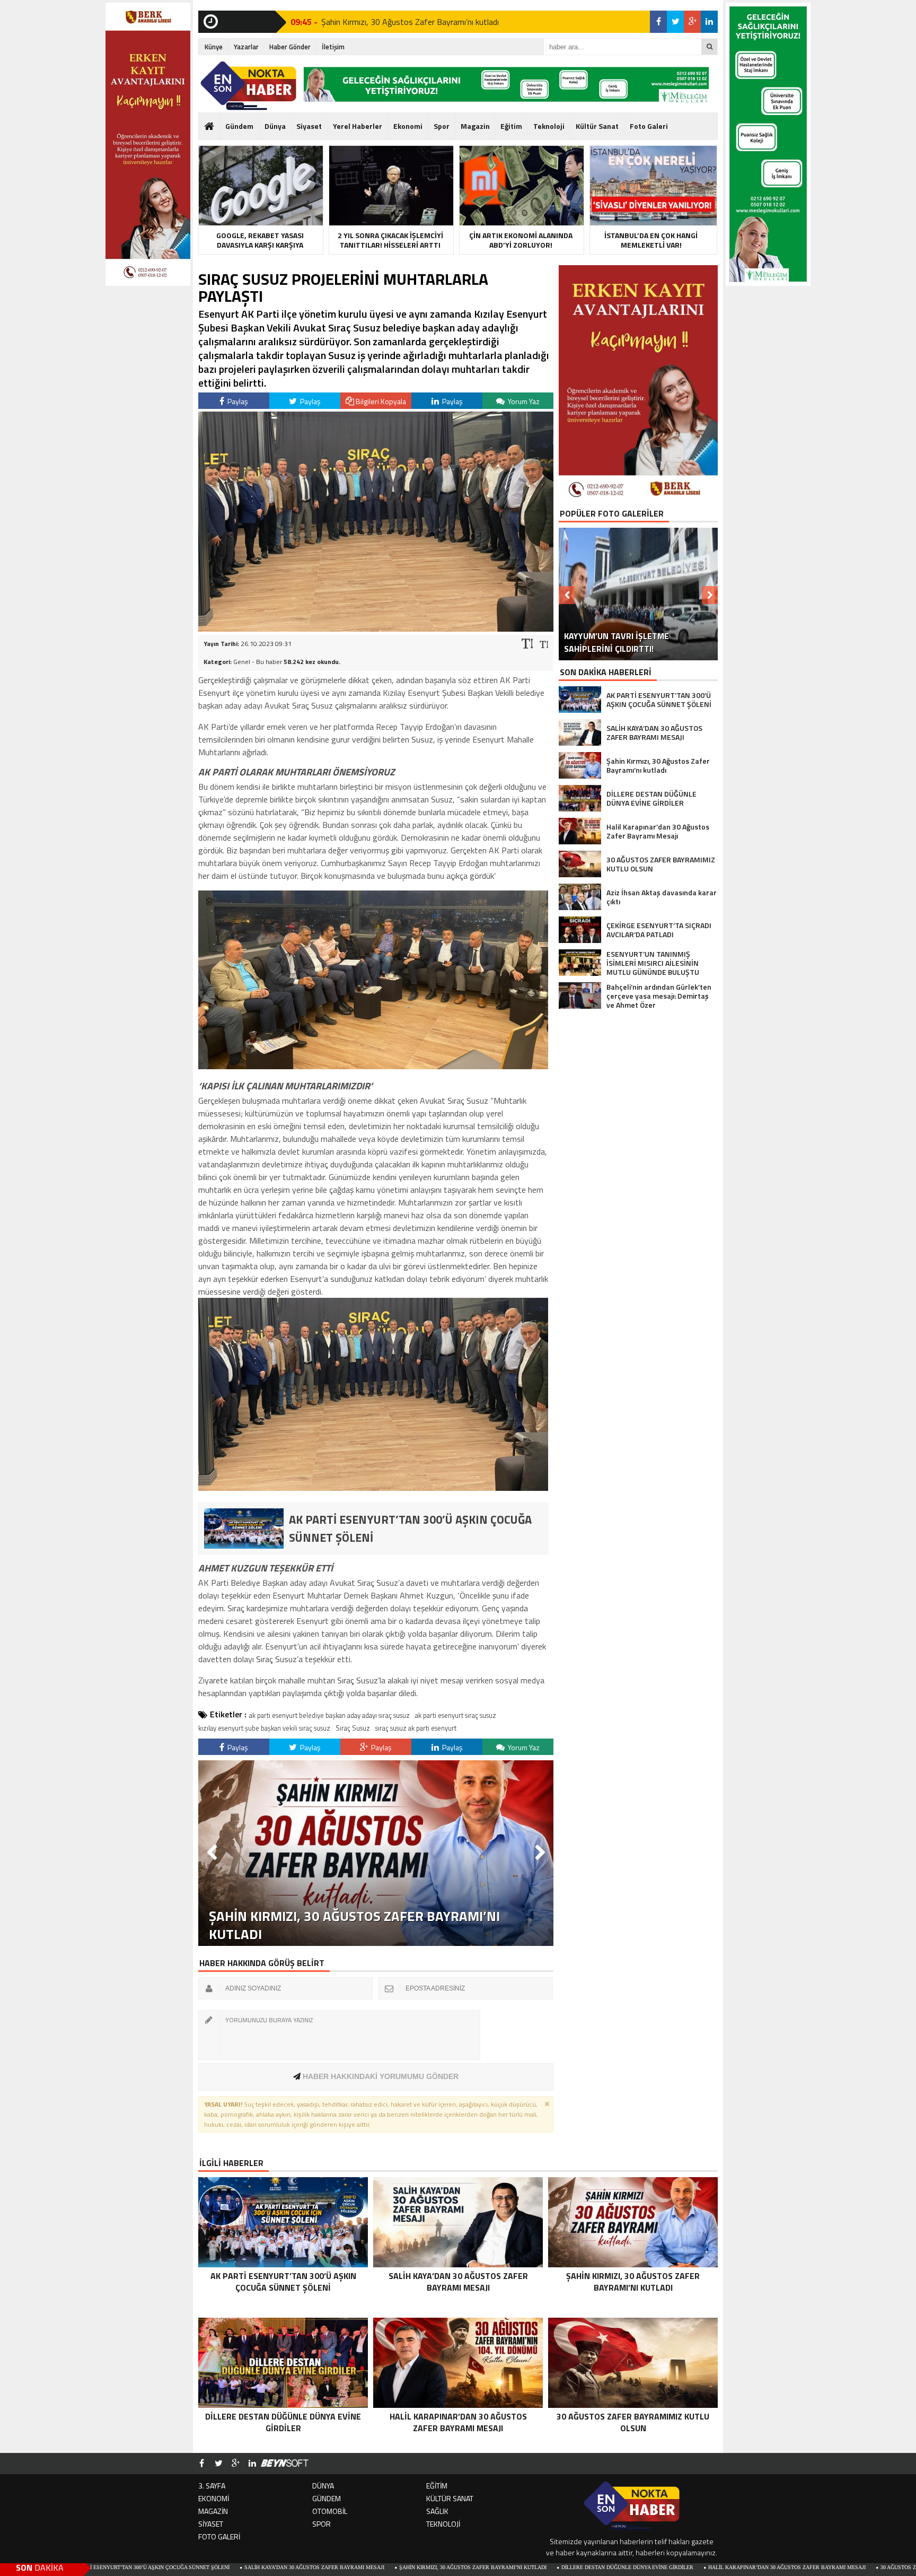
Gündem (239, 126)
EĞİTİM (437, 2486)
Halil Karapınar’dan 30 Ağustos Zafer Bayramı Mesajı (643, 2567)
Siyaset (309, 126)
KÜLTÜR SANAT (450, 2498)
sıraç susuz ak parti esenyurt (416, 1728)
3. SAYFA (212, 2486)
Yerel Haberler (358, 126)
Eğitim (511, 126)
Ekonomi (408, 126)
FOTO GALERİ (219, 2536)
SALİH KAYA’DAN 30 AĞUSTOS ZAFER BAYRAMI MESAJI (171, 2567)
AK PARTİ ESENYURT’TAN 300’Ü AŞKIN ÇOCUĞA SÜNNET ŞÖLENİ (442, 22)
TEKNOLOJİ (443, 2524)
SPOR (322, 2524)
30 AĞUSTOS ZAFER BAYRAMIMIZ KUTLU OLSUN (798, 2567)
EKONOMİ (214, 2498)
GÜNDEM (327, 2498)
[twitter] (675, 22)
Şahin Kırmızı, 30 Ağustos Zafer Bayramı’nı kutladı (329, 2567)
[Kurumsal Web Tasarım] (285, 2464)
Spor (442, 126)
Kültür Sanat (597, 126)
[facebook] (658, 22)
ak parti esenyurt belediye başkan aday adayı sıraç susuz (329, 1715)
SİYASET (211, 2524)
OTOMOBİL (330, 2511)
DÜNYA (323, 2486)
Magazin (475, 126)
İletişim (333, 47)
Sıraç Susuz (353, 1728)
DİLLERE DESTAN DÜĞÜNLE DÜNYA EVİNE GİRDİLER (484, 2567)
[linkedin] (709, 22)
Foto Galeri (649, 126)
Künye (214, 47)
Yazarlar (246, 47)
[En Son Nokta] (248, 86)
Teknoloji (549, 126)
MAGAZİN (213, 2511)
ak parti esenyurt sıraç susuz (456, 1715)
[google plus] (692, 22)
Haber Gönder (290, 47)
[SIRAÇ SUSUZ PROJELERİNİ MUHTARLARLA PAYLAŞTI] (376, 628)
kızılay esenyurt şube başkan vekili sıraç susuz (264, 1728)
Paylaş (237, 401)
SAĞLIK (437, 2511)
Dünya (275, 126)
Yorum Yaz (523, 401)
